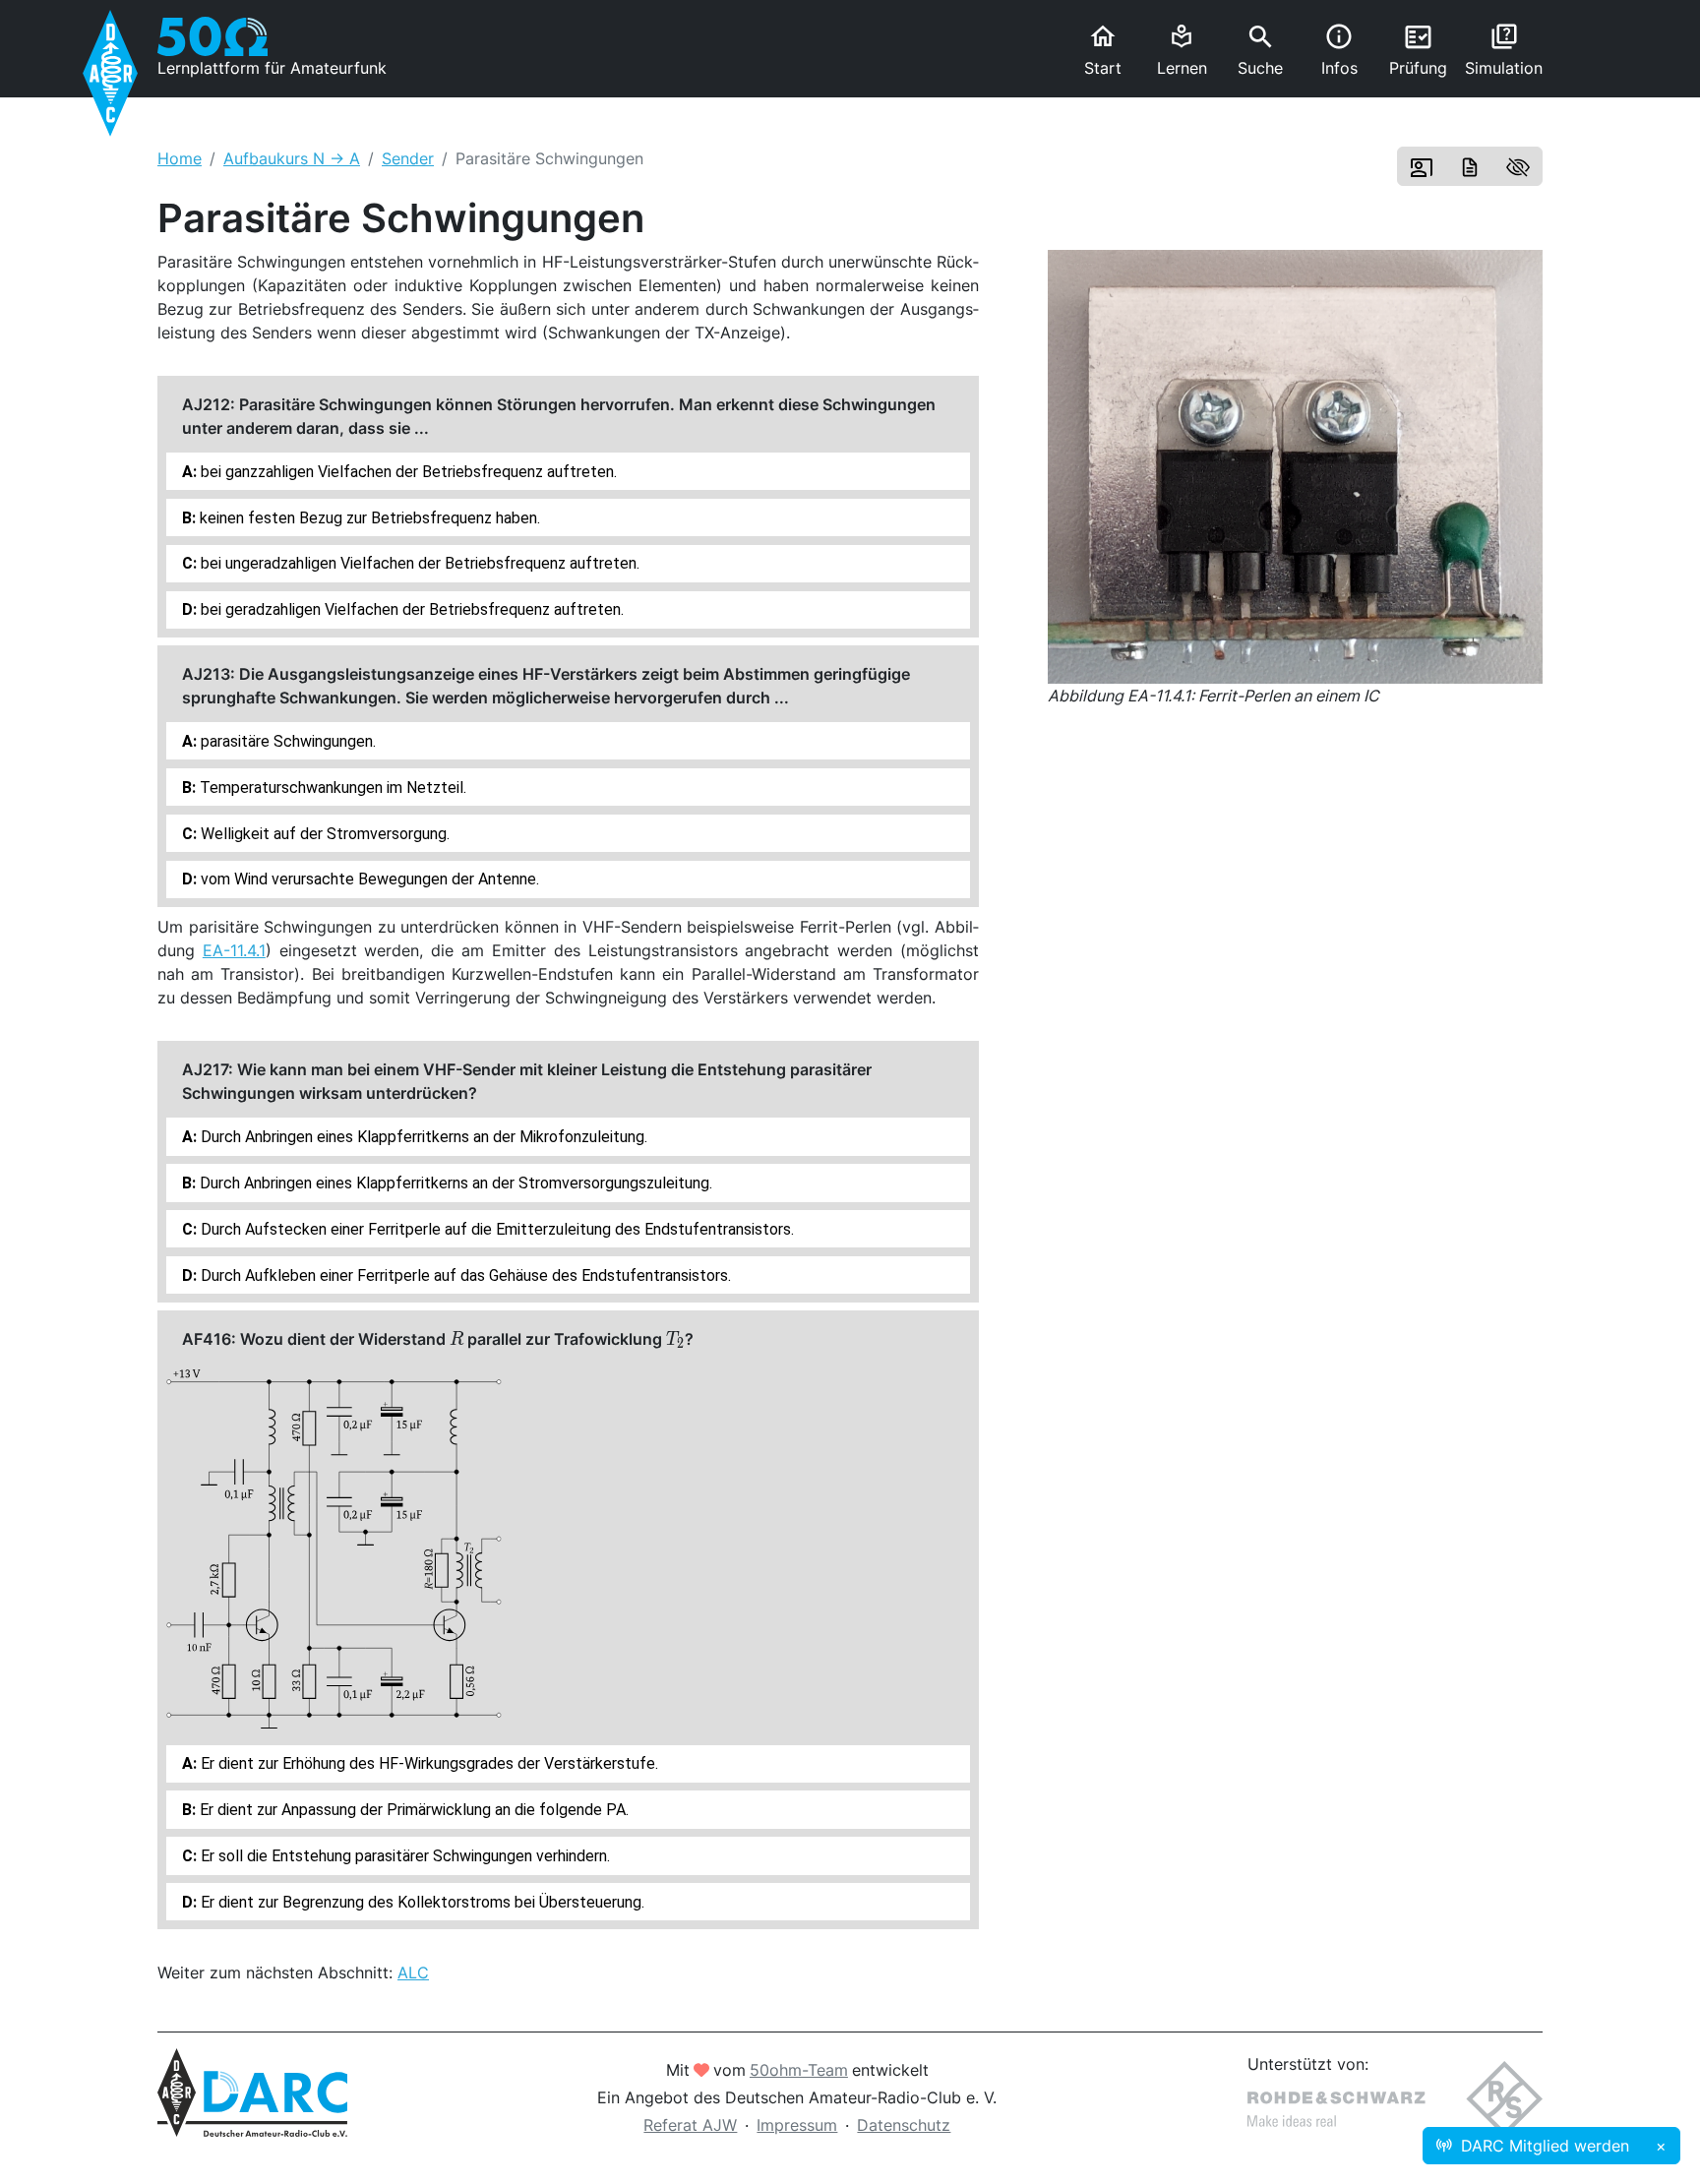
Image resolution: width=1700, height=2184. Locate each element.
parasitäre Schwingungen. (286, 741)
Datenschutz (904, 2125)
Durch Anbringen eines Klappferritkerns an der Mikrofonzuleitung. (422, 1137)
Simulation (1504, 50)
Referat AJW (690, 2125)
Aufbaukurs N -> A (292, 158)
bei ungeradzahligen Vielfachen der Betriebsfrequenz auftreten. (418, 563)
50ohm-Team (799, 2070)
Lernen (1182, 51)
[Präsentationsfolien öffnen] (1422, 166)
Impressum (797, 2125)
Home (180, 158)
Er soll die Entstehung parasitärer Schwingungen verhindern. (403, 1856)
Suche (1260, 50)
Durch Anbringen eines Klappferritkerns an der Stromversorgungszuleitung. (454, 1183)
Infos (1339, 50)
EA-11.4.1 (234, 950)
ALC (413, 1972)
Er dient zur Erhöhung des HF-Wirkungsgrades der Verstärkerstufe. (427, 1763)
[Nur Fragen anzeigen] (1518, 166)
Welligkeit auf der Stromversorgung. (323, 834)
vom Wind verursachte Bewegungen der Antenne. (368, 879)
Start (1103, 50)
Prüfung (1418, 50)
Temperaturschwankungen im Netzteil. (331, 788)
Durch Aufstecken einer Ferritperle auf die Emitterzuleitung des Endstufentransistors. (495, 1229)
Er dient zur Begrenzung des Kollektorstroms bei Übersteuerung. (421, 1902)
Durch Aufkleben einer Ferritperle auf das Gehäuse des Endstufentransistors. (464, 1275)
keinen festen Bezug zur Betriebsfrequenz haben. (368, 518)
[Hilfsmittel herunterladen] (1470, 166)
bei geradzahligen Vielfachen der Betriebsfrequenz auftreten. (410, 609)
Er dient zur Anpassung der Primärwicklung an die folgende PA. (412, 1810)
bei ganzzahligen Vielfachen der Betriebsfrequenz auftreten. (407, 472)
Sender (408, 158)
